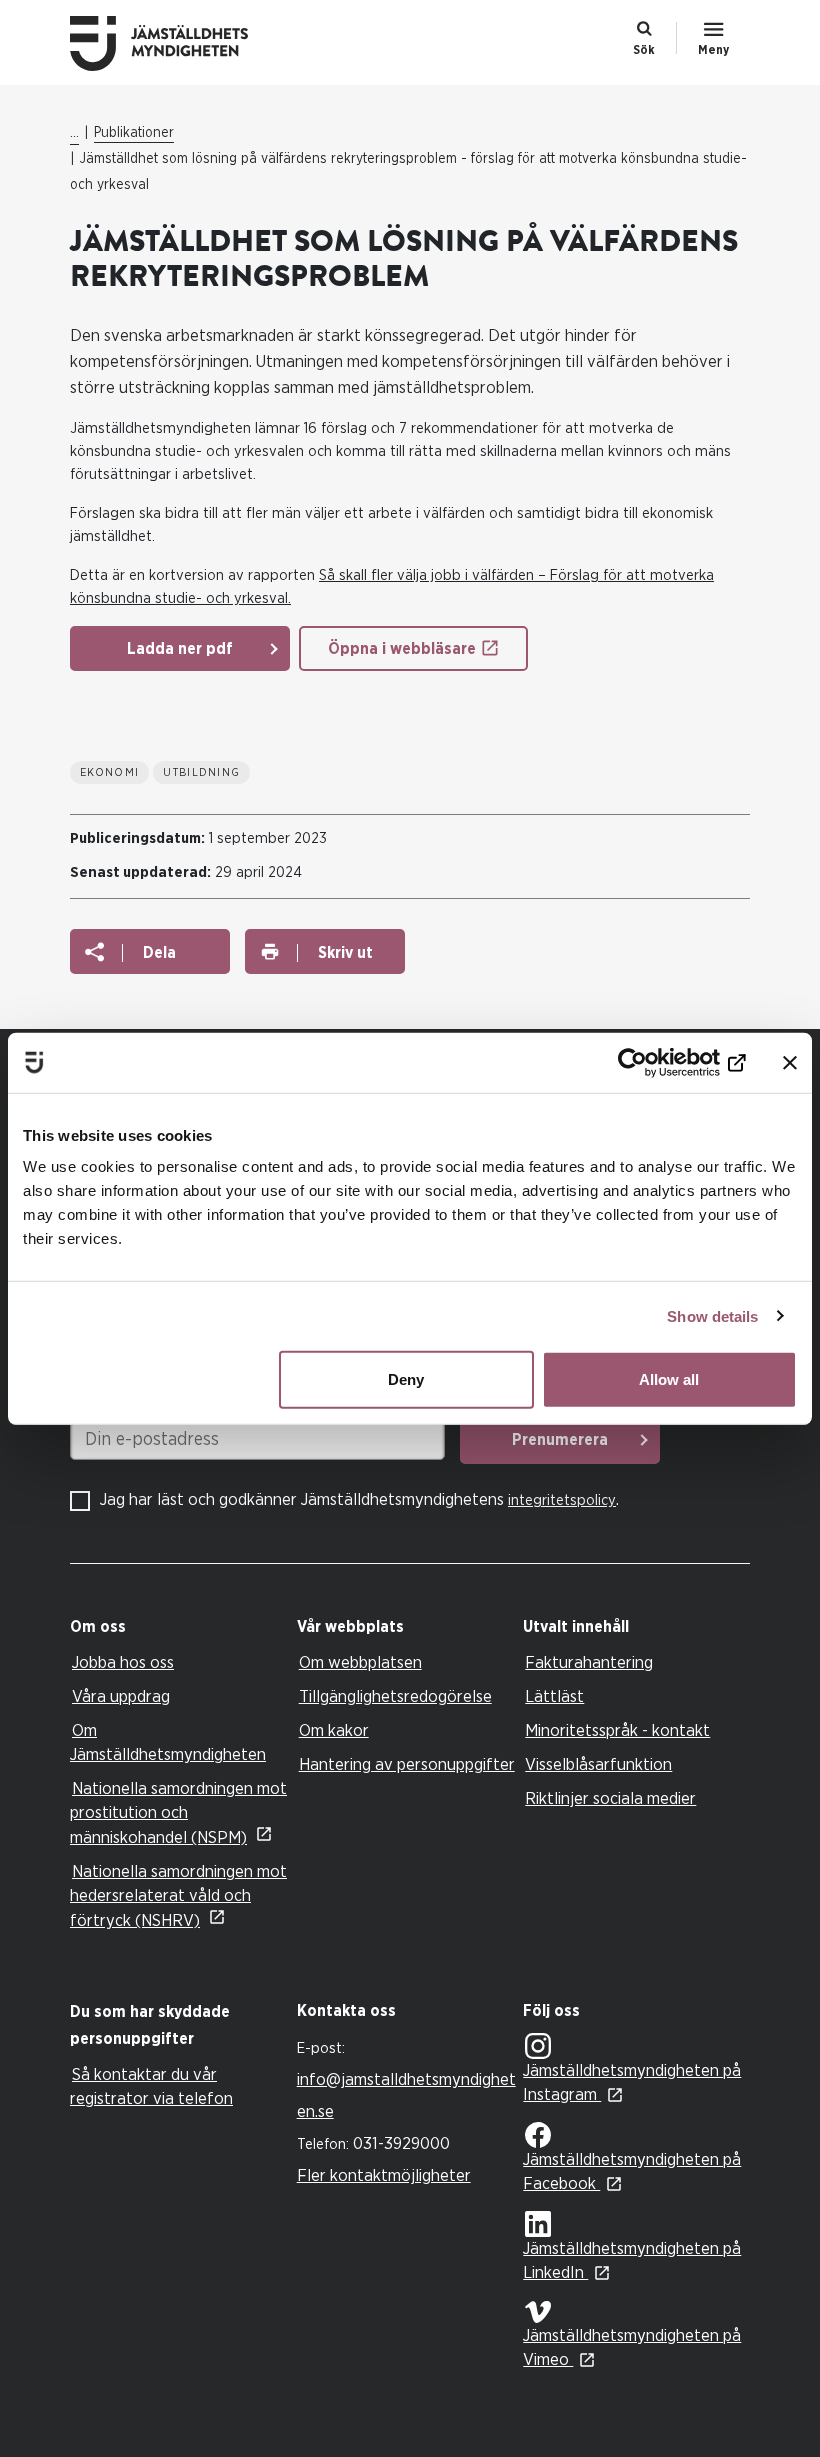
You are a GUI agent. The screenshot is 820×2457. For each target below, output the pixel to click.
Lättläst (554, 1696)
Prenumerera (560, 1440)
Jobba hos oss (123, 1662)
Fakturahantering (589, 1662)
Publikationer (134, 133)
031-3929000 (401, 2143)
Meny (713, 50)
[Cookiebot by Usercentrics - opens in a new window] (658, 1062)
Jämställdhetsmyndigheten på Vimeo (632, 2347)
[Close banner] (790, 1062)
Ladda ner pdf (180, 649)
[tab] (178, 1627)
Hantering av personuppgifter (407, 1764)
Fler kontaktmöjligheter (384, 2175)
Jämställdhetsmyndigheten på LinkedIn (632, 2260)
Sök (644, 50)
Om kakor (334, 1730)
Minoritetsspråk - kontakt (617, 1730)
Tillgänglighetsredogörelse (395, 1696)
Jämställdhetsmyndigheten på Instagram (632, 2082)
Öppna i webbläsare (402, 649)
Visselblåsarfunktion (598, 1764)
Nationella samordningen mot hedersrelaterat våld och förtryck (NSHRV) (178, 1896)
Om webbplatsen (360, 1662)
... (74, 133)
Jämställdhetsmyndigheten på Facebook (632, 2171)
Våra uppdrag (121, 1696)
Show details (712, 1315)
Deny (406, 1379)
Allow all (669, 1379)
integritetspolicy (562, 1500)
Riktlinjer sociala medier (610, 1798)
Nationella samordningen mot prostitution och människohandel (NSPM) (178, 1813)
